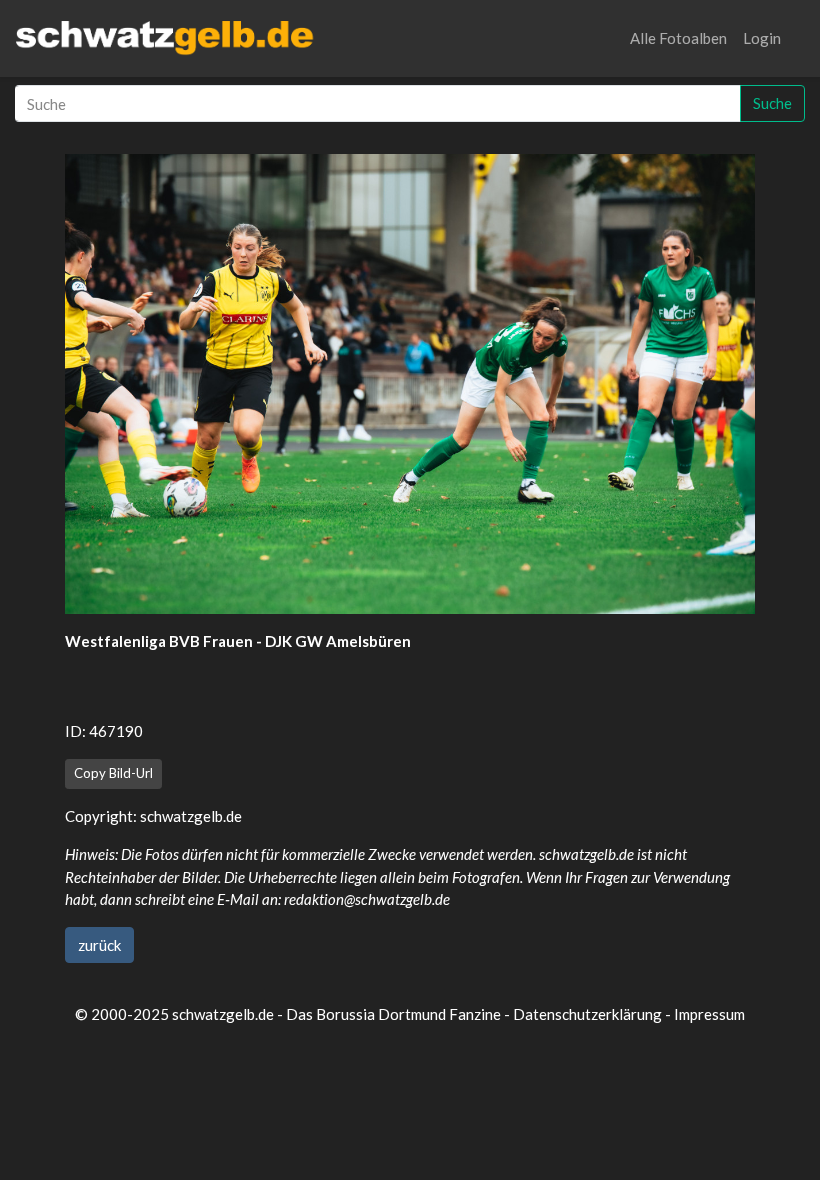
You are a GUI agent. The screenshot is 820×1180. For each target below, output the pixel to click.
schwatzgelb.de (191, 816)
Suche (772, 103)
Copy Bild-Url (113, 773)
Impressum (709, 1014)
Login (762, 38)
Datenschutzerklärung (587, 1014)
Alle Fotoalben (678, 38)
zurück (99, 945)
